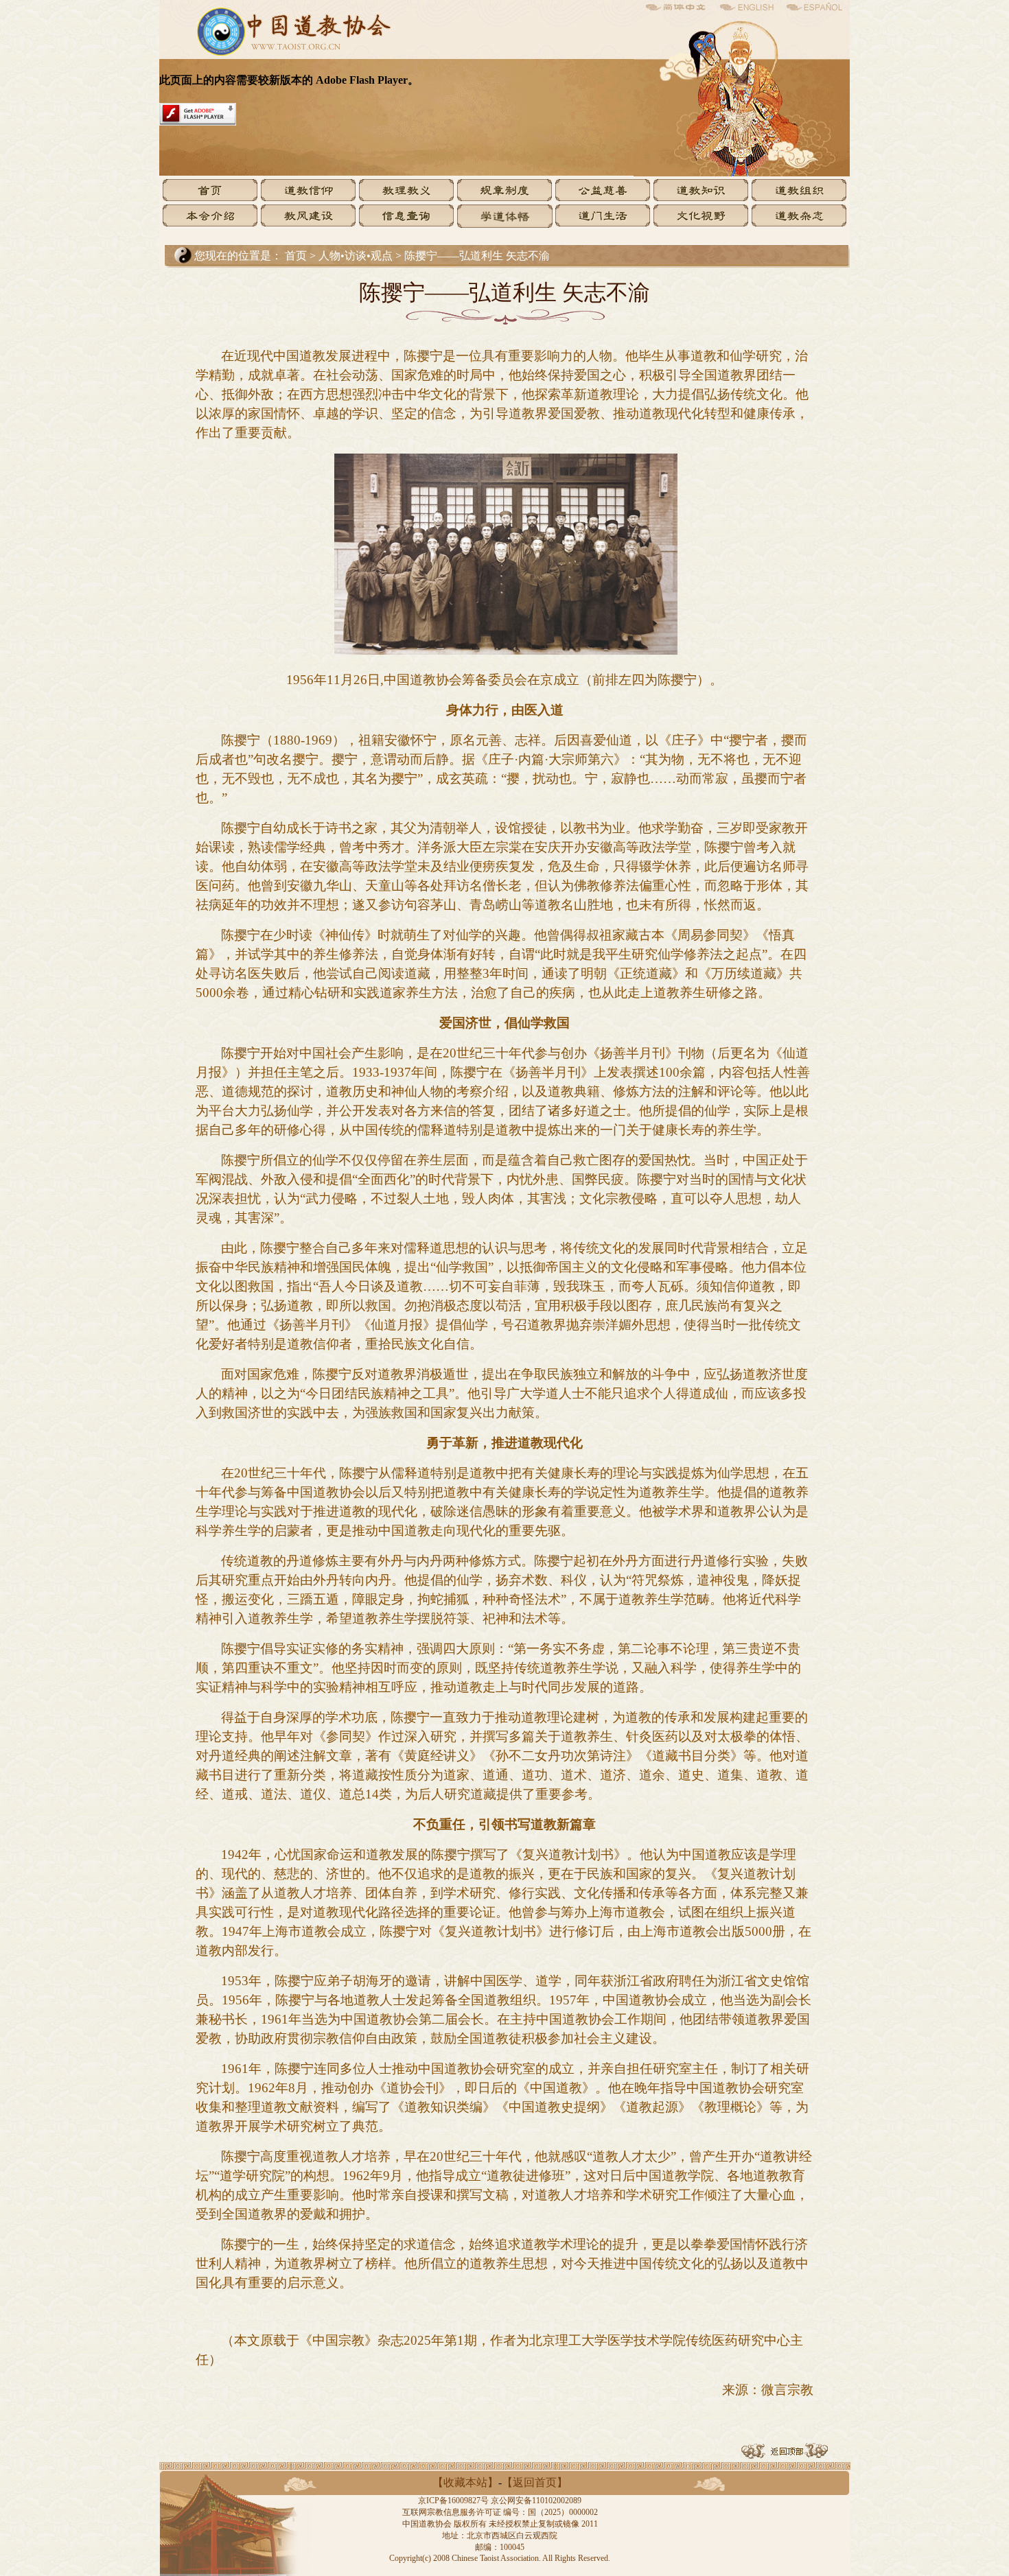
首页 (296, 256)
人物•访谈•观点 (357, 256)
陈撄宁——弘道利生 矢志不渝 (477, 256)
